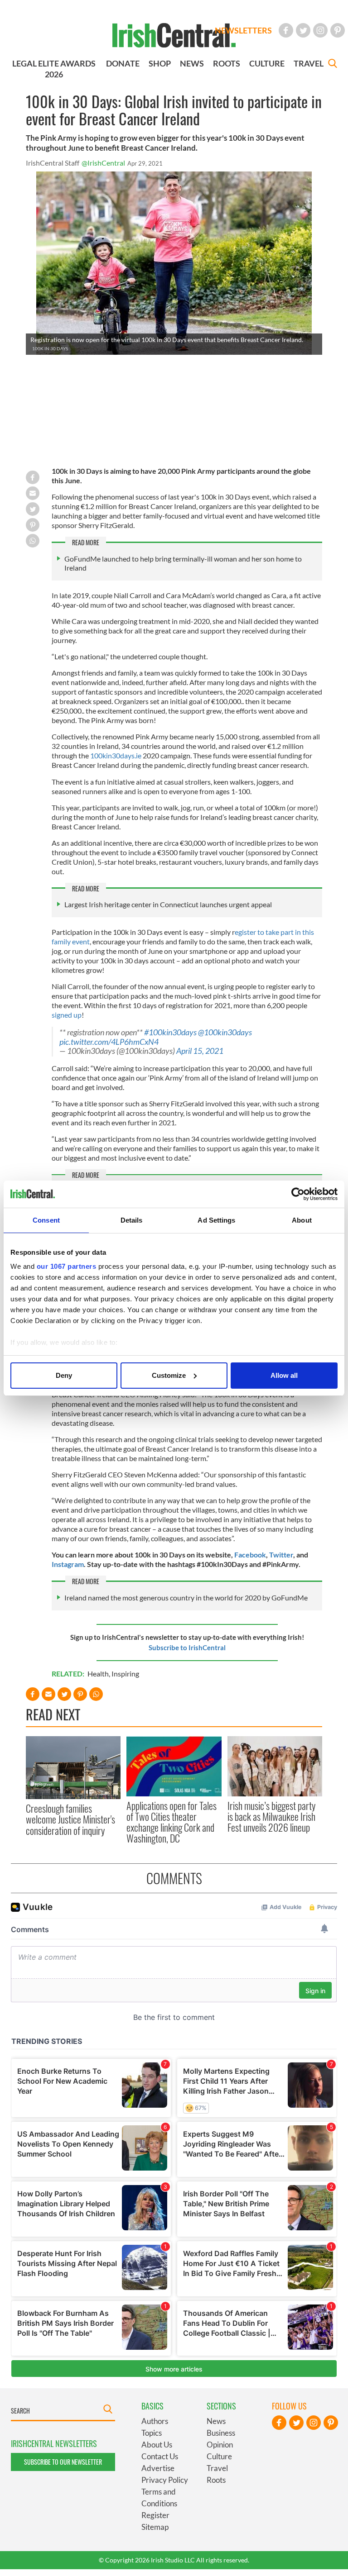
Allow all (284, 1375)
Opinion (220, 2445)
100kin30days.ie (116, 755)
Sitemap (155, 2527)
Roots (216, 2480)
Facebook (250, 1555)
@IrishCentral (103, 163)
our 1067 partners (67, 1266)
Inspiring (125, 1674)
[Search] (333, 64)
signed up (67, 1015)
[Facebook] (286, 30)
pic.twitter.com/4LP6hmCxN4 (109, 1042)
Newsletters (243, 30)
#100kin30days (170, 1032)
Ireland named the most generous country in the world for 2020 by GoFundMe (186, 1598)
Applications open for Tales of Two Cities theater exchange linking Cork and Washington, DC (172, 1822)
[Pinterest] (338, 30)
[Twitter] (303, 30)
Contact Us (160, 2456)
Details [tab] (132, 1220)
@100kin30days (225, 1032)
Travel (217, 2468)
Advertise (158, 2468)
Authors (155, 2421)
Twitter (281, 1555)
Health (98, 1674)
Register (155, 2515)
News (216, 2421)
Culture (219, 2456)
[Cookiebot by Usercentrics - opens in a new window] (298, 1194)
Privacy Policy (165, 2480)
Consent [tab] (46, 1220)
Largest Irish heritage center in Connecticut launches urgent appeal (168, 904)
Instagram (68, 1564)
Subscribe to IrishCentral (187, 1647)
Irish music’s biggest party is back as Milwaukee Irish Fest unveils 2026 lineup (271, 1817)
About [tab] (302, 1220)
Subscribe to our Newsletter (63, 2462)
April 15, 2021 (200, 1051)
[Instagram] (320, 30)
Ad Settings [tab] (216, 1220)
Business (221, 2433)
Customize (169, 1375)
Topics (152, 2433)
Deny (64, 1375)
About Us (157, 2445)
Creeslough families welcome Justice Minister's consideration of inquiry (70, 1819)
